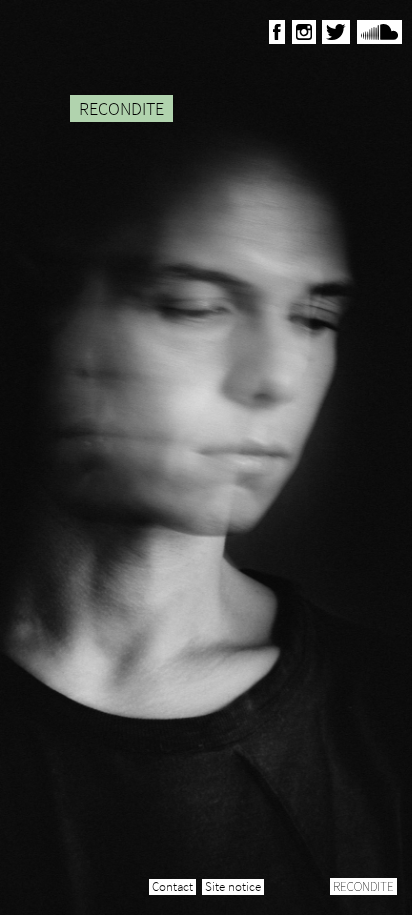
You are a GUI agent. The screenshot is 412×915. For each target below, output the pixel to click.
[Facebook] (277, 32)
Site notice (233, 887)
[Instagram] (304, 32)
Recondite (363, 886)
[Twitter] (336, 32)
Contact (172, 887)
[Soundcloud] (379, 32)
